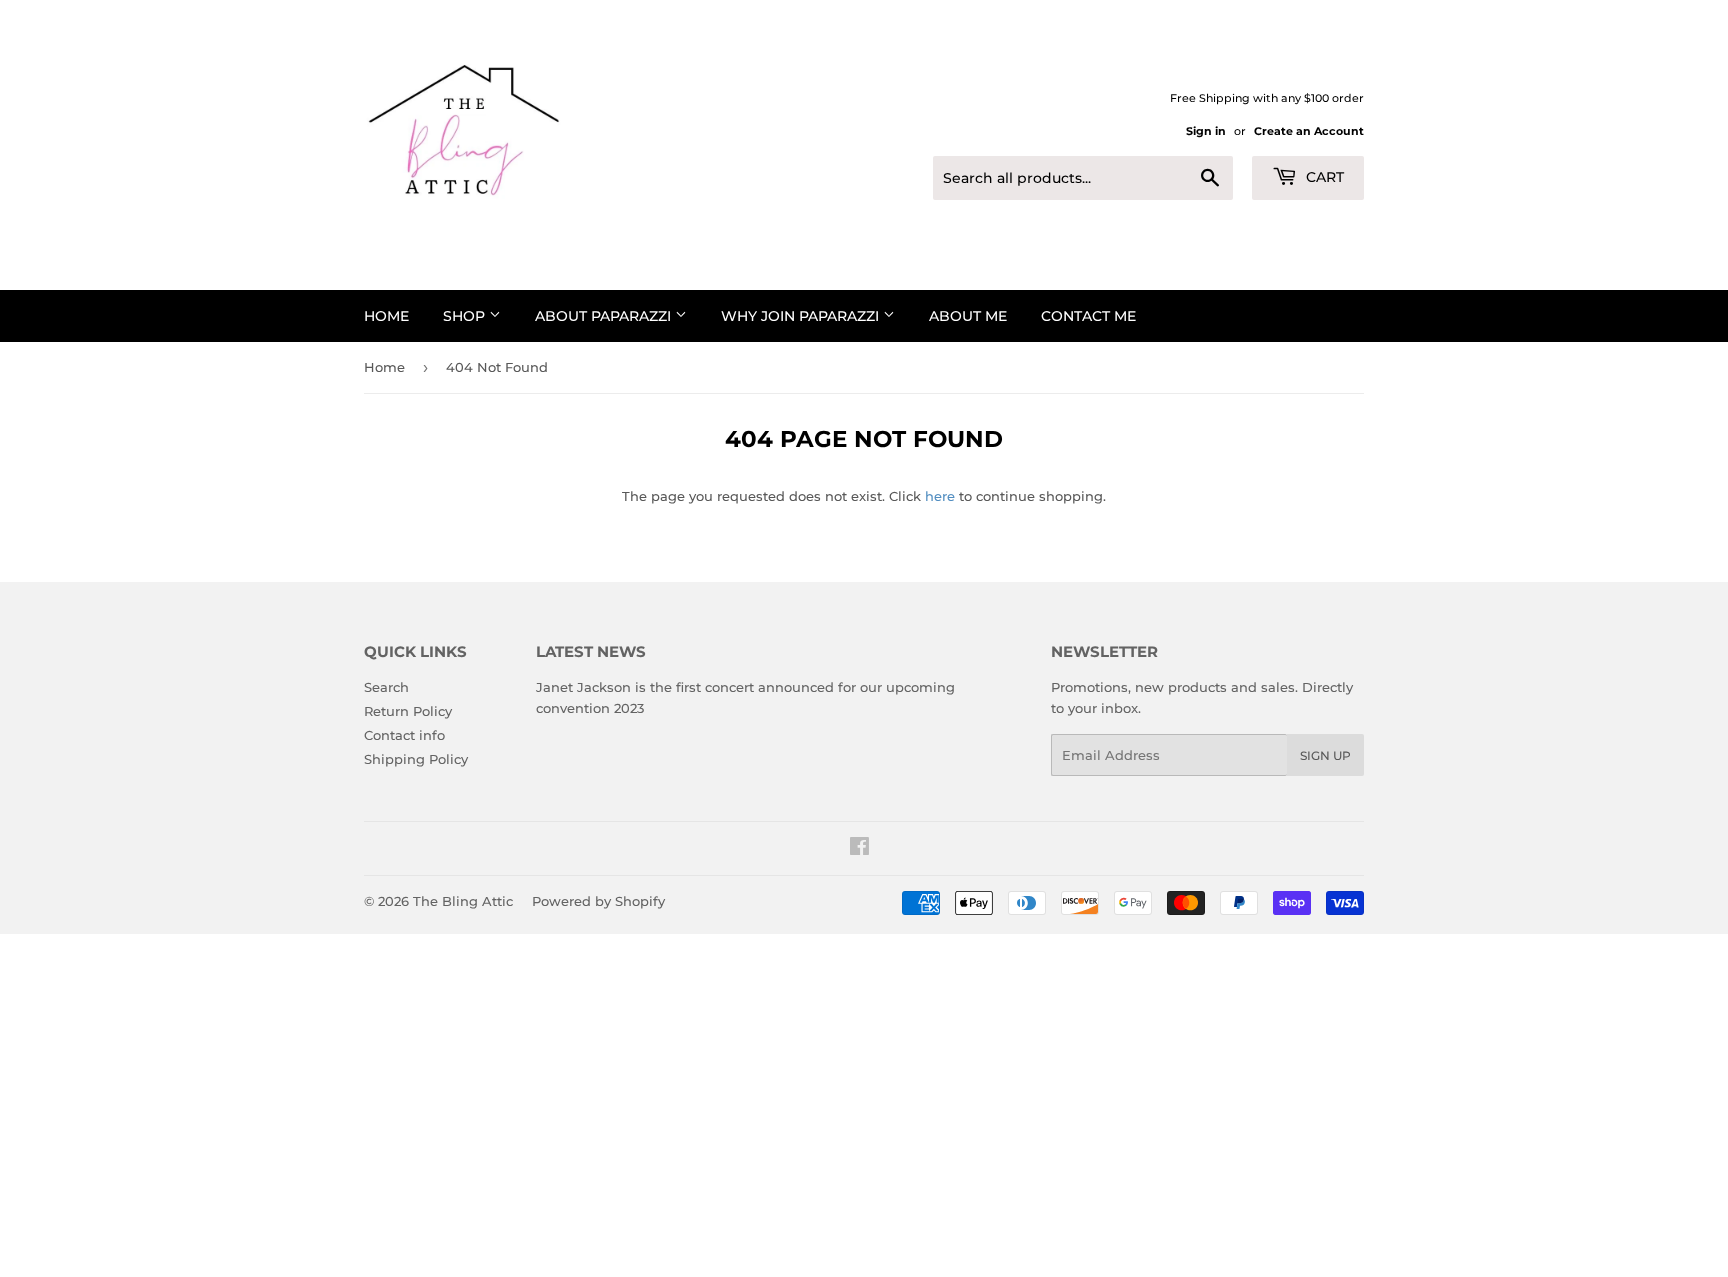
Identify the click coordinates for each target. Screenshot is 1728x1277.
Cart (1323, 177)
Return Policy (408, 711)
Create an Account (1309, 131)
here (940, 496)
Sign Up (1325, 755)
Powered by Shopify (598, 901)
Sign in (1206, 131)
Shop (466, 316)
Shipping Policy (416, 759)
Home (386, 316)
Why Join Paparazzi (802, 316)
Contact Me (1088, 316)
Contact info (404, 735)
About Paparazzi (605, 316)
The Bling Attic (463, 901)
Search (386, 687)
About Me (968, 316)
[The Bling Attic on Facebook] (859, 849)
